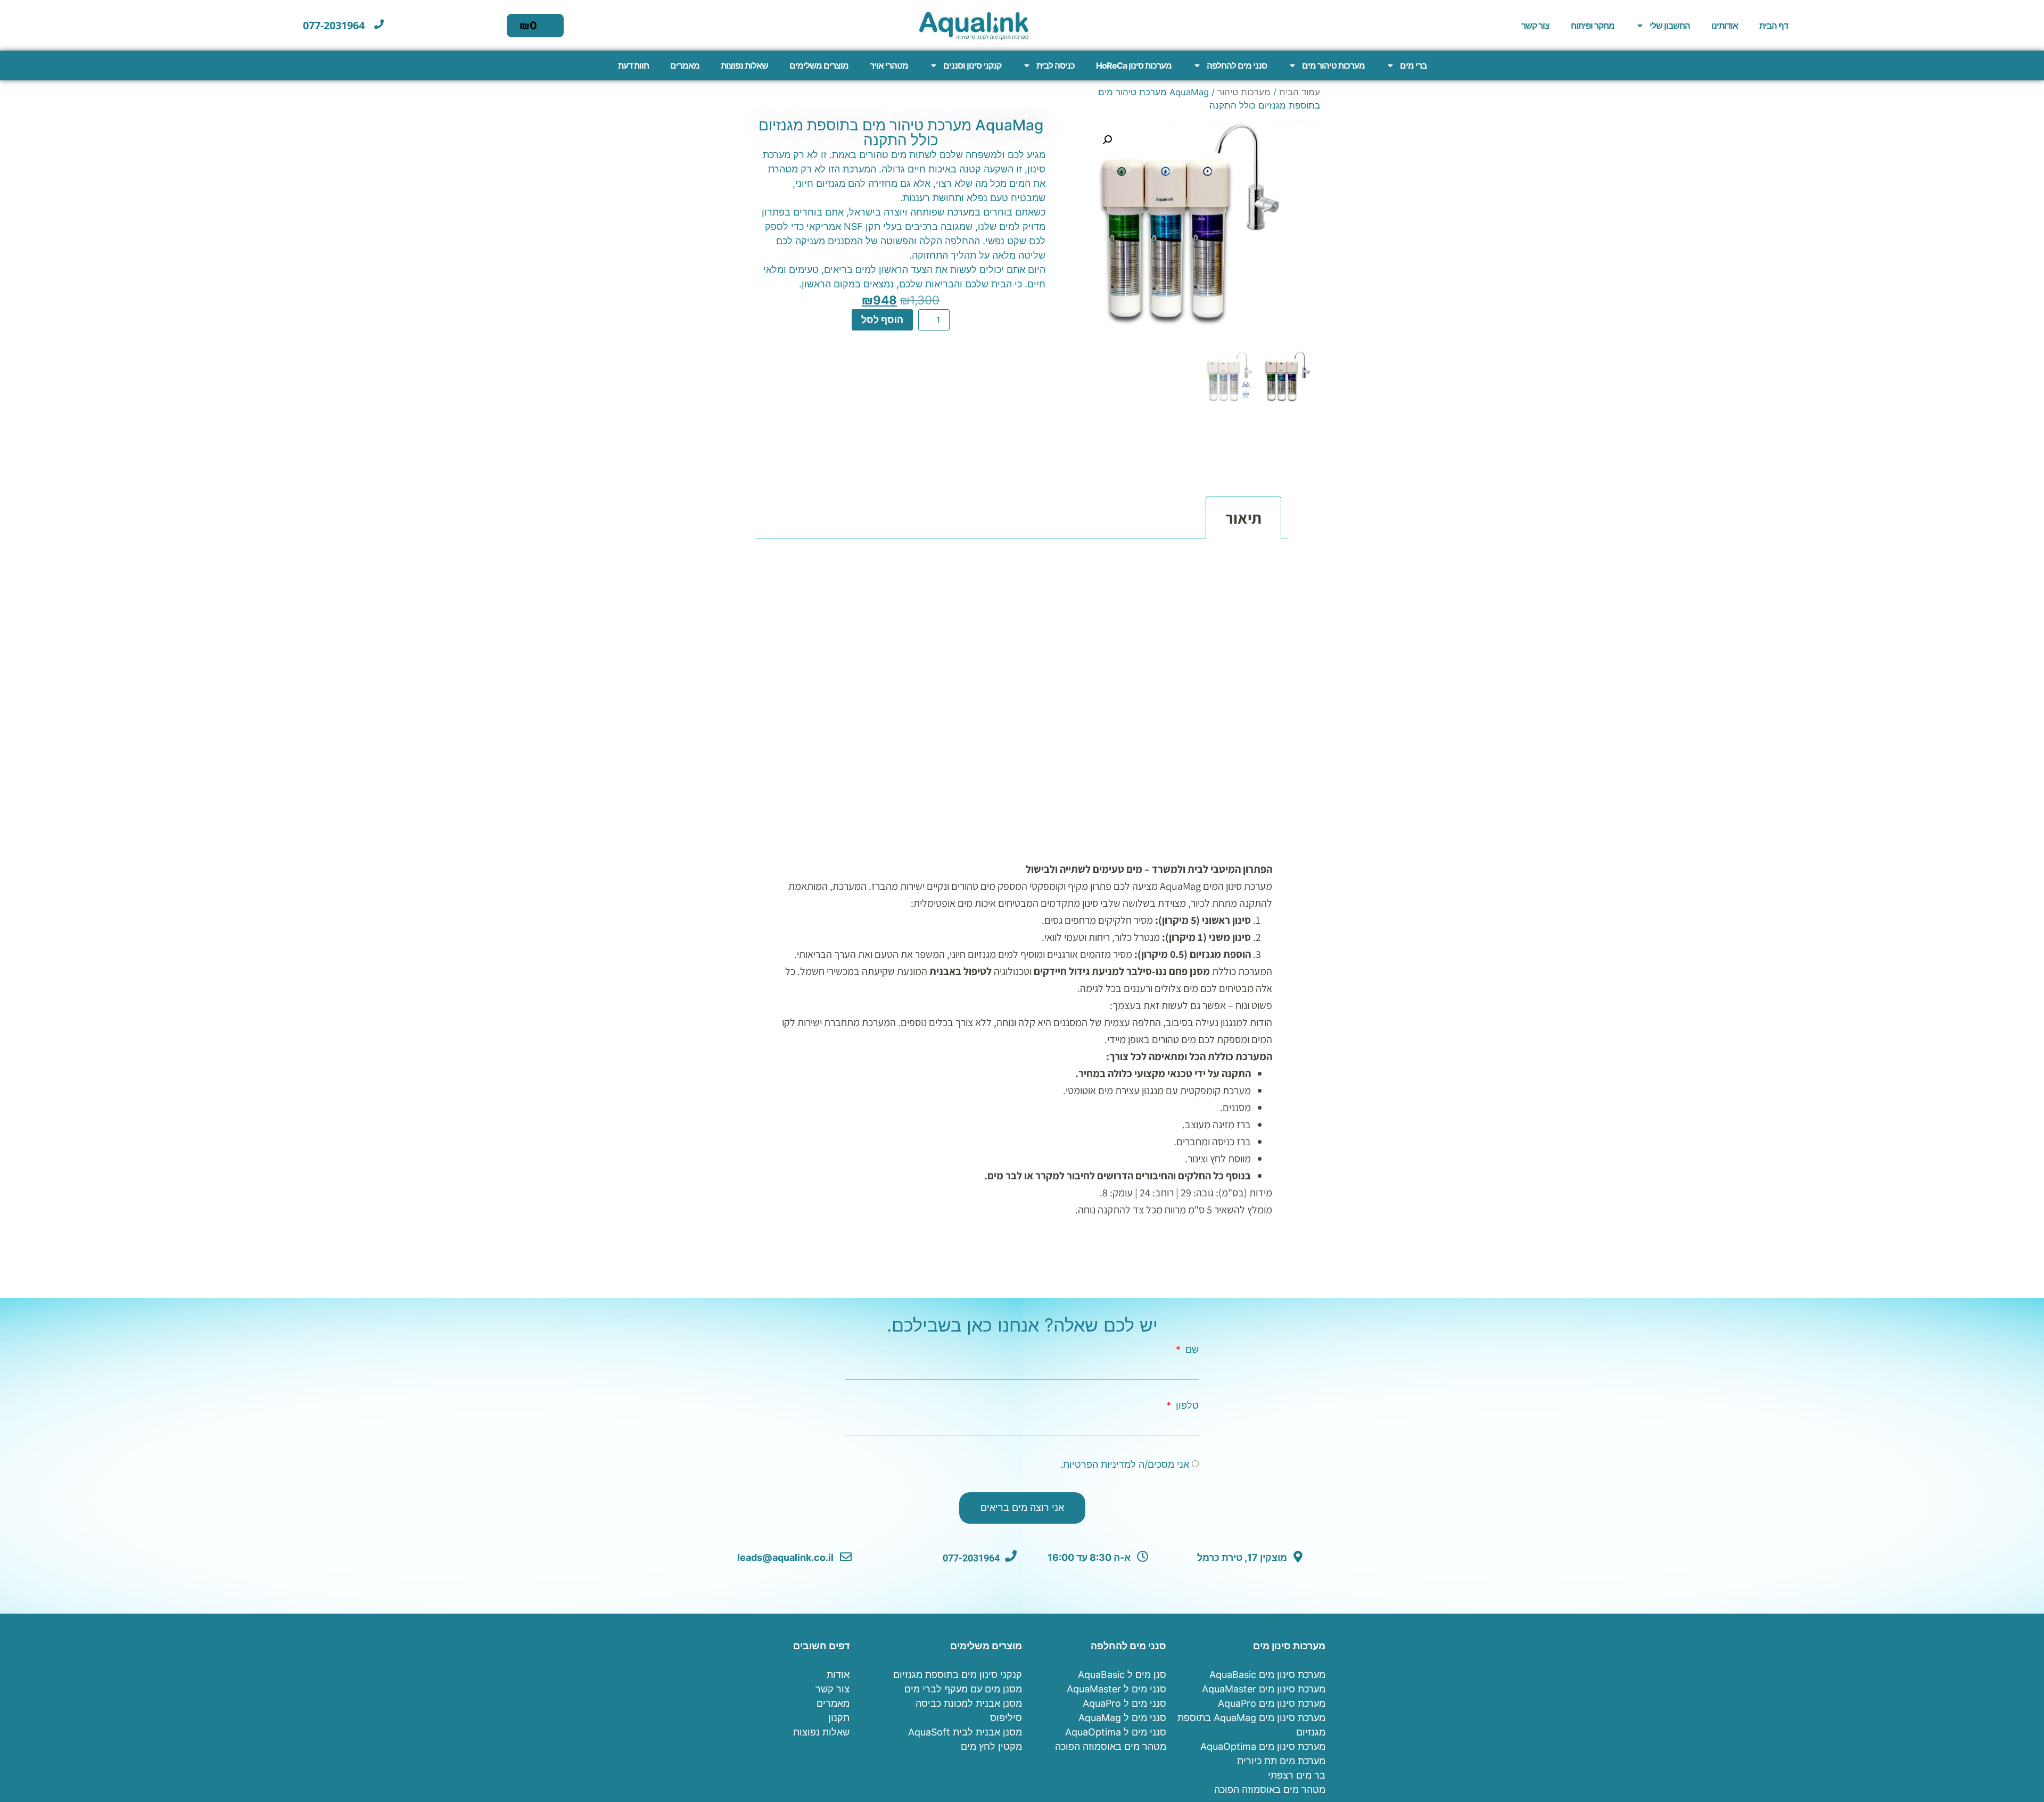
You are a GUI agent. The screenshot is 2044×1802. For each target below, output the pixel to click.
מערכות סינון (924, 366)
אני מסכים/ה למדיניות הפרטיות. (1125, 1464)
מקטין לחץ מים (991, 1746)
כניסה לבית (1056, 65)
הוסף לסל (882, 320)
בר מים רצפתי (1297, 1775)
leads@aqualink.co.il (786, 1557)
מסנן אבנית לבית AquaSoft (965, 1732)
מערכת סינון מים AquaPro (1272, 1703)
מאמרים (685, 65)
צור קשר (1535, 26)
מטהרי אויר (889, 65)
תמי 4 (853, 366)
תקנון (839, 1718)
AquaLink (950, 352)
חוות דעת (633, 65)
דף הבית (1774, 26)
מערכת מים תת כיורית (1281, 1761)
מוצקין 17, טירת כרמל (1243, 1557)
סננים (882, 366)
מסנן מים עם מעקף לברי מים (963, 1689)
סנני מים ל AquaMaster (1116, 1689)
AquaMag (998, 352)
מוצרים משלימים (819, 65)
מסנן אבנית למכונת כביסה (969, 1703)
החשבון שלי (1670, 26)
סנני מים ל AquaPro (1124, 1703)
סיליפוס (1006, 1718)
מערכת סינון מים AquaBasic (1267, 1675)
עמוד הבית (1300, 92)
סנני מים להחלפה (1237, 65)
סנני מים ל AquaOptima (1116, 1732)
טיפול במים (855, 352)
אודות (838, 1675)
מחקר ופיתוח (1593, 26)
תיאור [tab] (1243, 518)
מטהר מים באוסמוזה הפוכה (1270, 1789)
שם (1191, 1350)
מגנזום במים (801, 352)
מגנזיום (1031, 366)
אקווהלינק (904, 352)
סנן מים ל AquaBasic (1122, 1675)
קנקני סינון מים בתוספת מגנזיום (958, 1675)
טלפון (1186, 1406)
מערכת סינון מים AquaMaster (1264, 1689)
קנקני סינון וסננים (972, 65)
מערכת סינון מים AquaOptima (1263, 1746)
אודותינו (1725, 26)
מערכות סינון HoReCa (1134, 65)
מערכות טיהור (1244, 92)
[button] (1107, 140)
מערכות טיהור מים (1333, 65)
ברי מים (1413, 65)
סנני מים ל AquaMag (1122, 1718)
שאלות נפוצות (744, 65)
